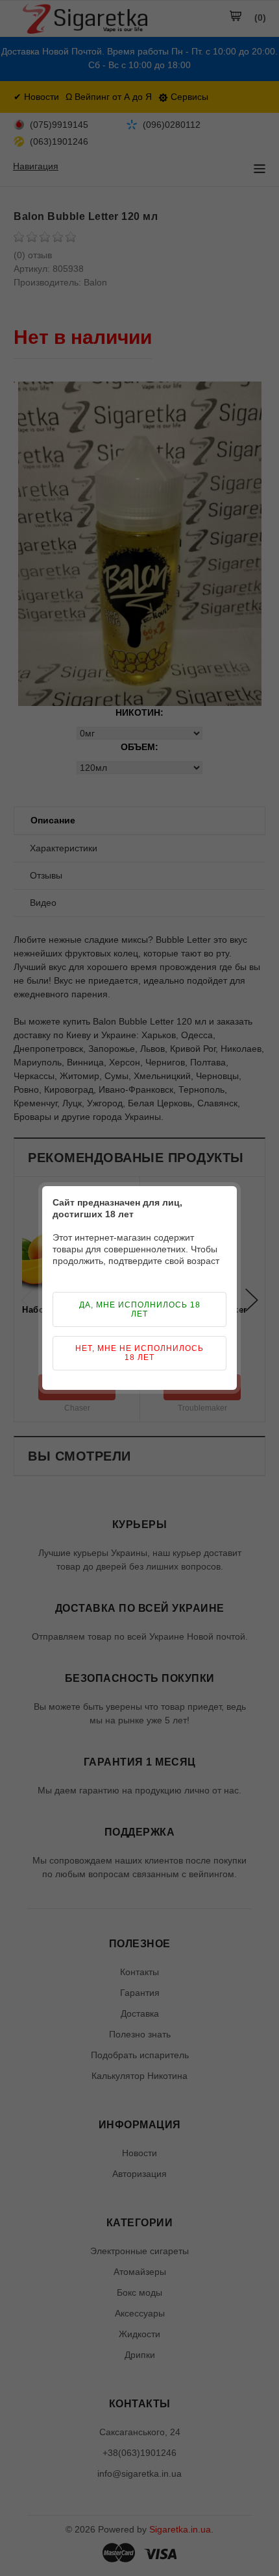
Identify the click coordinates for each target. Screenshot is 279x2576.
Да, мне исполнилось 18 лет (140, 1309)
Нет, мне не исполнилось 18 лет (139, 1353)
